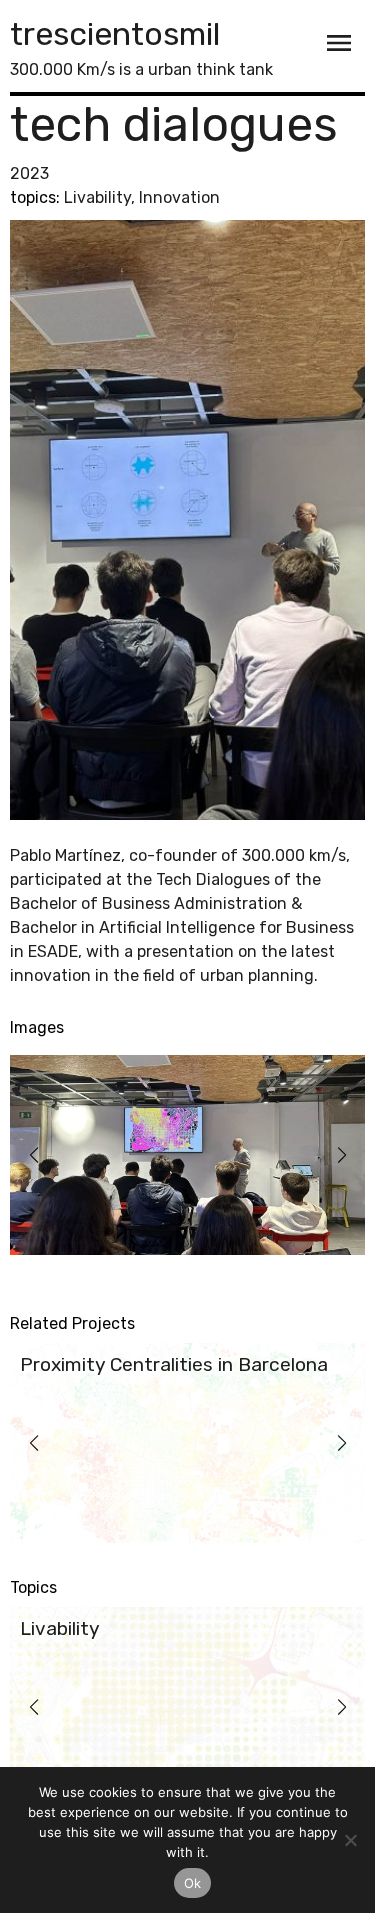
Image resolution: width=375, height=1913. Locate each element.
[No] (350, 1840)
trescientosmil (115, 34)
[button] (33, 1155)
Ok (193, 1883)
